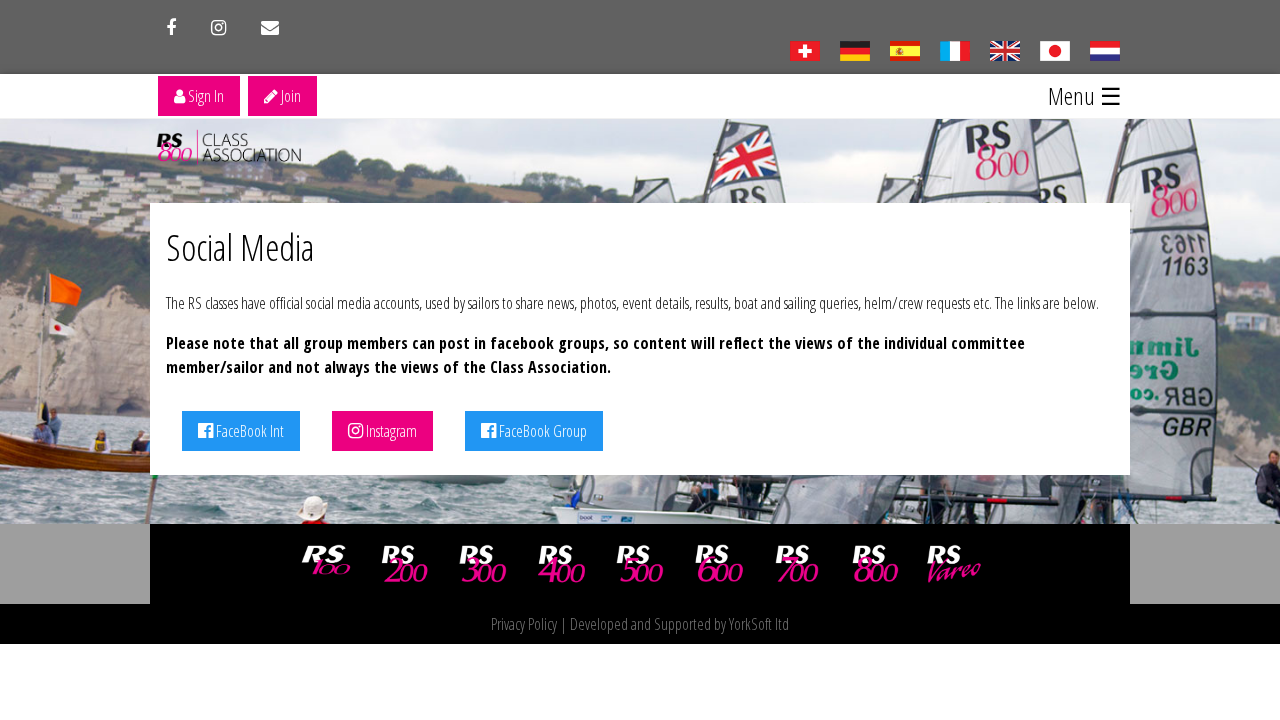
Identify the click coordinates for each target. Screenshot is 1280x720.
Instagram (390, 431)
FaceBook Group (541, 431)
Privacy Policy (524, 624)
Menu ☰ (1085, 95)
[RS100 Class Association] (326, 564)
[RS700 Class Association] (797, 564)
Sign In (204, 96)
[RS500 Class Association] (640, 564)
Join (289, 96)
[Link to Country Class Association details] (804, 49)
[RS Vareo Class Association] (954, 564)
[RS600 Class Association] (719, 564)
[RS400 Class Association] (562, 564)
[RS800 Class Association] (876, 564)
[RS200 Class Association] (405, 564)
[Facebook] (171, 28)
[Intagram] (218, 28)
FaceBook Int (248, 431)
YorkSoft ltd (759, 624)
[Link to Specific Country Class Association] (1004, 49)
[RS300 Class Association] (483, 564)
